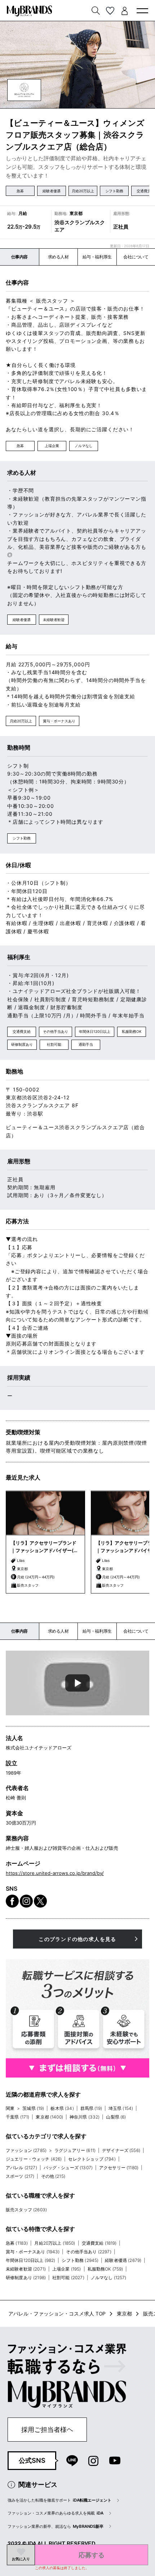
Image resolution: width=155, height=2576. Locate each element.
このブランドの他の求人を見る (77, 1939)
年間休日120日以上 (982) (31, 2260)
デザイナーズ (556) (121, 2150)
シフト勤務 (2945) (80, 2260)
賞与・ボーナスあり (59, 721)
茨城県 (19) (33, 2108)
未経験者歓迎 (54, 620)
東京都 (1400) (49, 2117)
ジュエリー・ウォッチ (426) (34, 2159)
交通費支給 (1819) (99, 2243)
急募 (20, 191)
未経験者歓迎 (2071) (26, 2269)
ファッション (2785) (26, 2150)
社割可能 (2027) (68, 2278)
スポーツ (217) (20, 2176)
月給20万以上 (83, 191)
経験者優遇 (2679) (123, 2260)
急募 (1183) (17, 2243)
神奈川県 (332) (85, 2117)
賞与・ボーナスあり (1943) (33, 2252)
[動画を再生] (77, 1683)
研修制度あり (22, 1044)
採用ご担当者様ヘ (47, 2429)
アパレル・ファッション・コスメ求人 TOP (57, 2314)
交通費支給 (22, 1031)
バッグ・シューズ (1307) (68, 2168)
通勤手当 (86, 1044)
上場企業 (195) (67, 2269)
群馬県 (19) (91, 2108)
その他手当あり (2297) (88, 2252)
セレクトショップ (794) (92, 2159)
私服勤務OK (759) (105, 2269)
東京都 (124, 2314)
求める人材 (58, 257)
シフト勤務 (114, 191)
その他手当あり (56, 1031)
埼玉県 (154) (121, 2108)
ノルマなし (84, 446)
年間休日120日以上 (95, 1031)
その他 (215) (53, 2176)
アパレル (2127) (21, 2168)
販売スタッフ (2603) (26, 2210)
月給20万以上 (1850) (55, 2243)
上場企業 (52, 446)
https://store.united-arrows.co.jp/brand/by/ (55, 1873)
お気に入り (21, 2559)
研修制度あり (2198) (26, 2278)
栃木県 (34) (62, 2108)
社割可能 (54, 1044)
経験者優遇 (52, 191)
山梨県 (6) (116, 2117)
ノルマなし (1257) (109, 2278)
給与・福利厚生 (97, 257)
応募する (92, 2555)
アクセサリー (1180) (119, 2168)
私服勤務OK (132, 1031)
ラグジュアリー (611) (75, 2150)
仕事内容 (19, 257)
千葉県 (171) (17, 2117)
